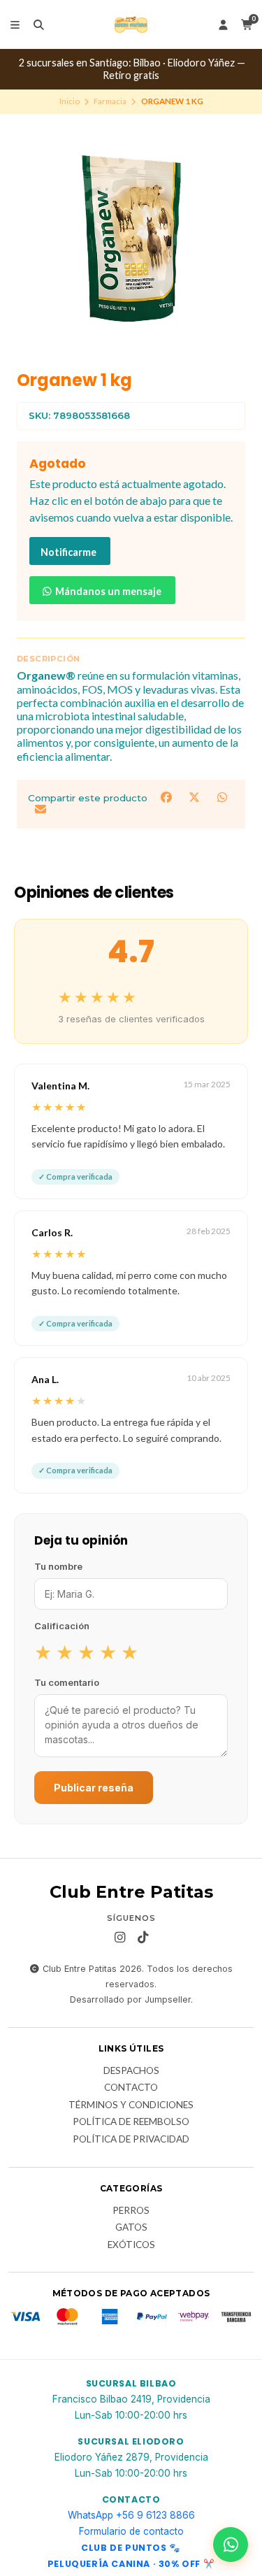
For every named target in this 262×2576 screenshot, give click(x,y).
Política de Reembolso (131, 2122)
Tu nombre (58, 1566)
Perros (131, 2211)
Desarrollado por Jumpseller (130, 1999)
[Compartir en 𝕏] (196, 797)
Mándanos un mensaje (107, 591)
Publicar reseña (94, 1788)
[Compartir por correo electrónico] (40, 809)
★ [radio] (43, 1652)
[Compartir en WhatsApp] (222, 797)
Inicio (70, 101)
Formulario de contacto (131, 2531)
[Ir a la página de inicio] (131, 24)
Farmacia (110, 101)
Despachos (131, 2071)
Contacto (131, 2088)
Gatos (131, 2228)
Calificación (62, 1626)
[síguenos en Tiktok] (143, 1938)
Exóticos (131, 2245)
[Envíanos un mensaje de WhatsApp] (231, 2545)
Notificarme (68, 552)
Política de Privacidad (131, 2140)
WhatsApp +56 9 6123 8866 (131, 2515)
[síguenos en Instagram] (119, 1938)
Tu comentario (67, 1682)
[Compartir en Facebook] (168, 797)
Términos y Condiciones (131, 2105)
